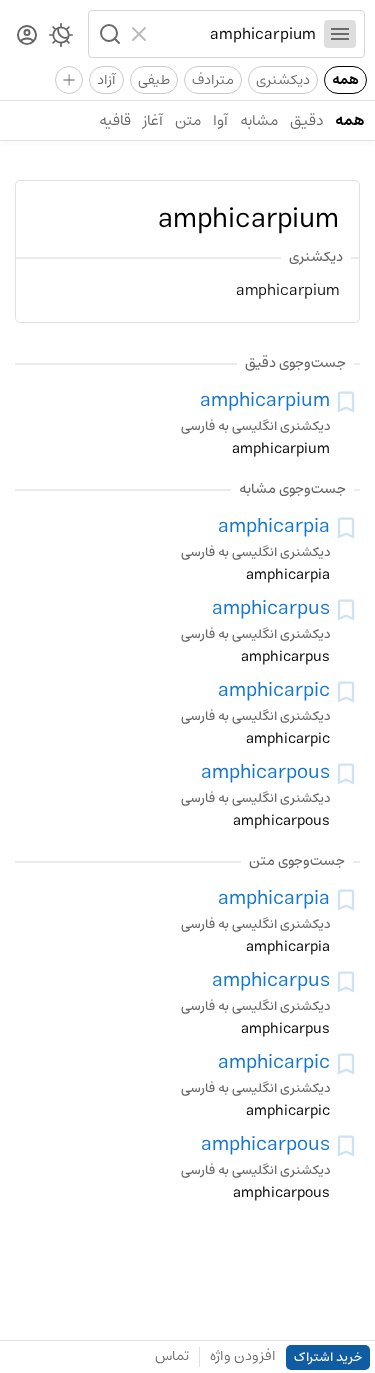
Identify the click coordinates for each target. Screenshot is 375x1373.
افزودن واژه (243, 1356)
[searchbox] (236, 34)
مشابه (259, 120)
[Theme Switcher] (61, 39)
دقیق (306, 120)
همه (345, 80)
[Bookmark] (346, 402)
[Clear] (141, 34)
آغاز (153, 120)
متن (188, 120)
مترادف (213, 80)
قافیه (115, 120)
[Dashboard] (27, 36)
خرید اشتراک (328, 1357)
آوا (220, 120)
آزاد (106, 80)
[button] (108, 34)
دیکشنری (283, 80)
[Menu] (340, 34)
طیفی (154, 80)
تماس (172, 1356)
